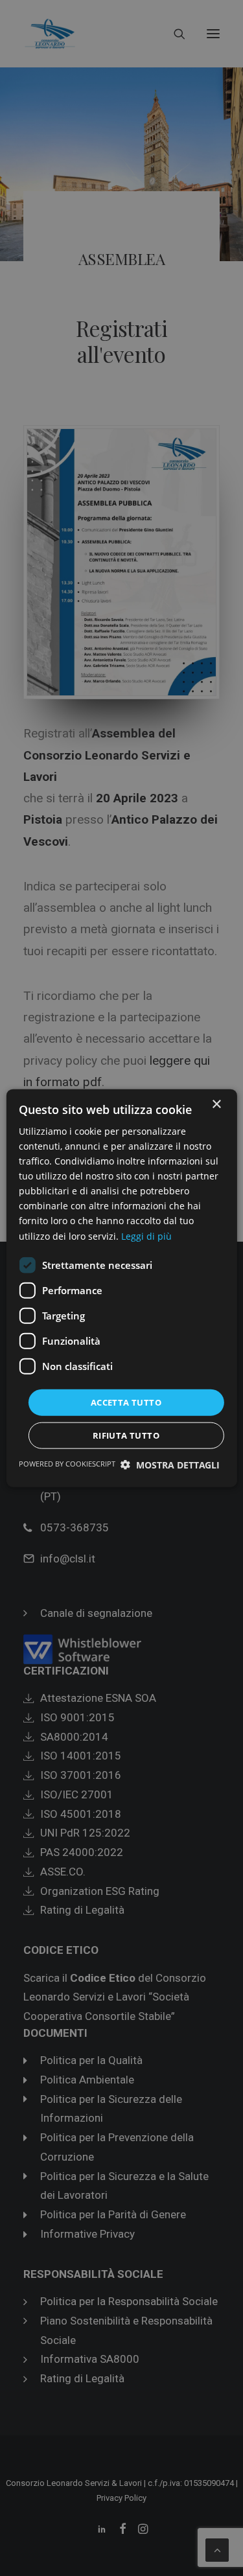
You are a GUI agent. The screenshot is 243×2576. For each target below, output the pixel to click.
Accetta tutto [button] (126, 1402)
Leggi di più (146, 1236)
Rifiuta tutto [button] (126, 1435)
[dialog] (121, 1288)
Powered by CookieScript (67, 1464)
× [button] (216, 1104)
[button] (170, 1465)
